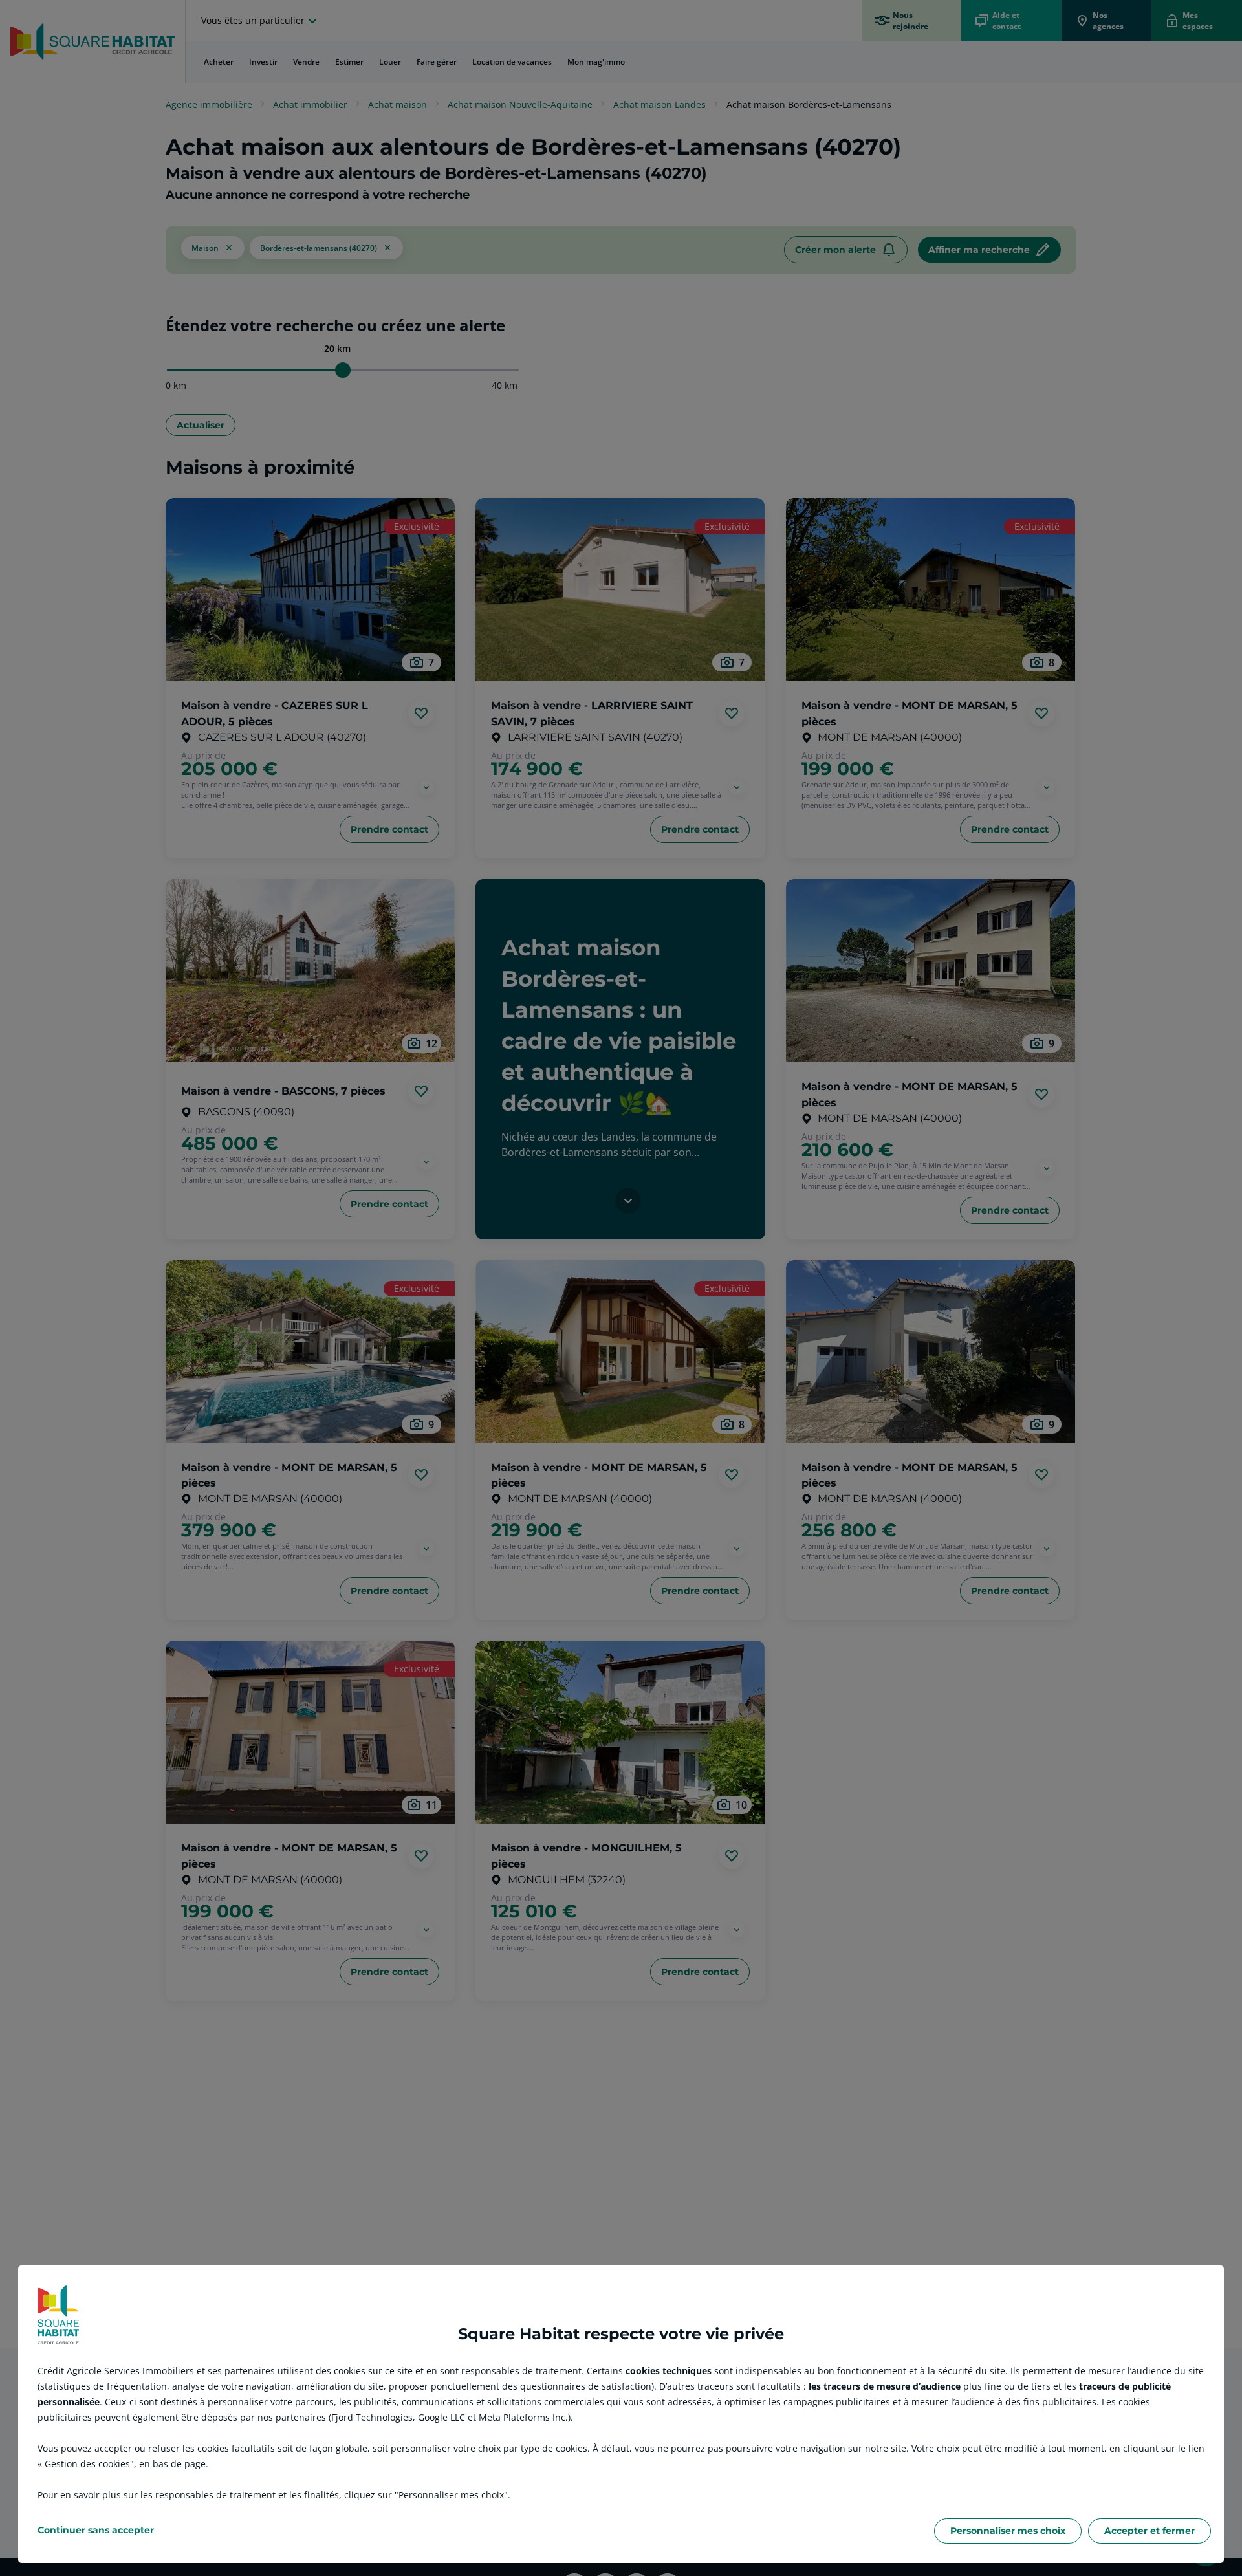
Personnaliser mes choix (1008, 2531)
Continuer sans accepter (96, 2530)
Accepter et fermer (1149, 2531)
